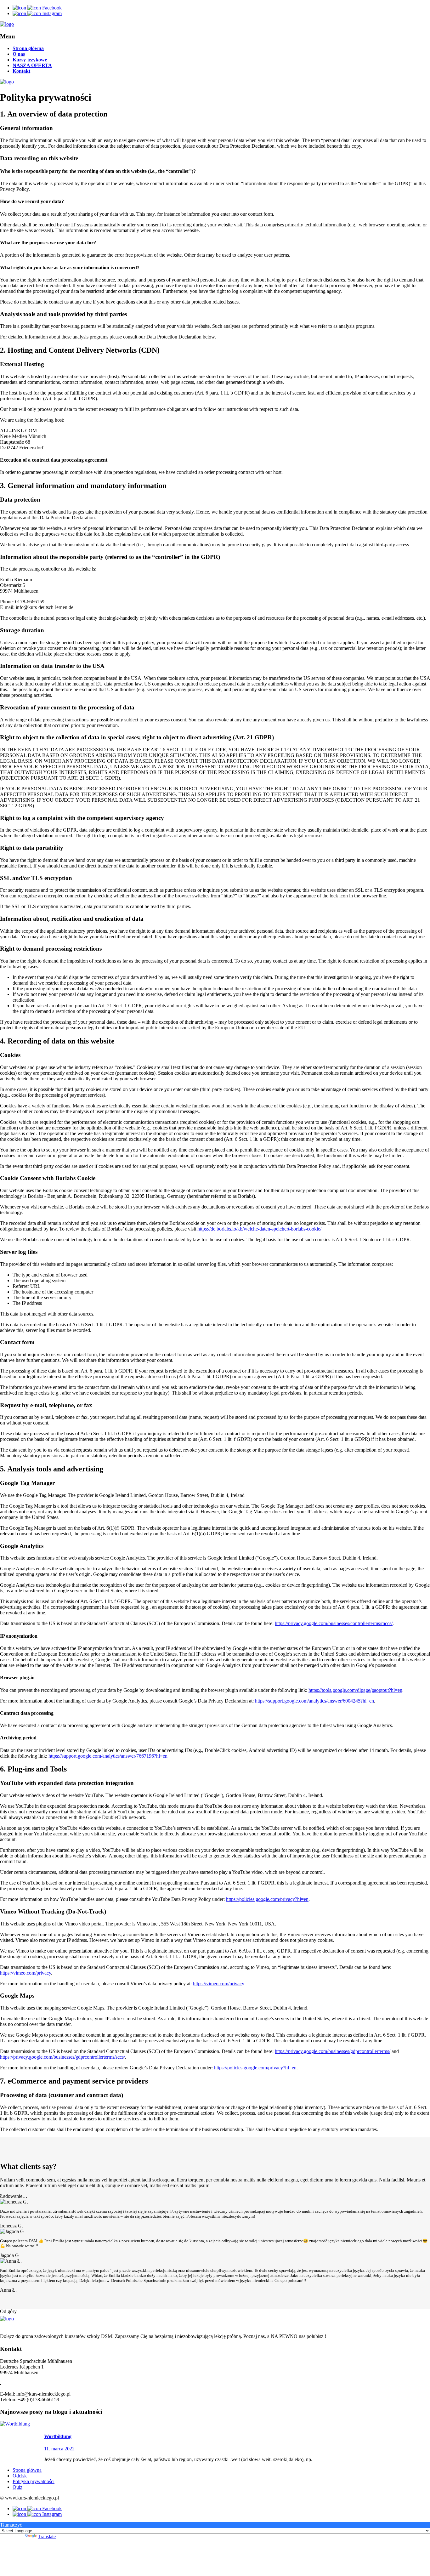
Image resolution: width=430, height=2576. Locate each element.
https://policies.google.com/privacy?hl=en (267, 1899)
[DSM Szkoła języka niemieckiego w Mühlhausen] (7, 24)
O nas (19, 54)
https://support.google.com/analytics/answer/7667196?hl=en (108, 1756)
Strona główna (28, 48)
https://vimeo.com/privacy (25, 1973)
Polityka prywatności (34, 2481)
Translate (47, 2536)
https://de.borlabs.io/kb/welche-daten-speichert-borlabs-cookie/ (259, 1229)
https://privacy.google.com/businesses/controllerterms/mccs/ (334, 1623)
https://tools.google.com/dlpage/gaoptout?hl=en (355, 1690)
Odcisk (20, 2476)
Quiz (17, 2487)
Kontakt (21, 71)
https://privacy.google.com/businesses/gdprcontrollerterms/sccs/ (62, 2057)
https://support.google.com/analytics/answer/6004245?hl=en (314, 1701)
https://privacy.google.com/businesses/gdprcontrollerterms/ (333, 2051)
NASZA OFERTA (32, 65)
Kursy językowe (30, 60)
